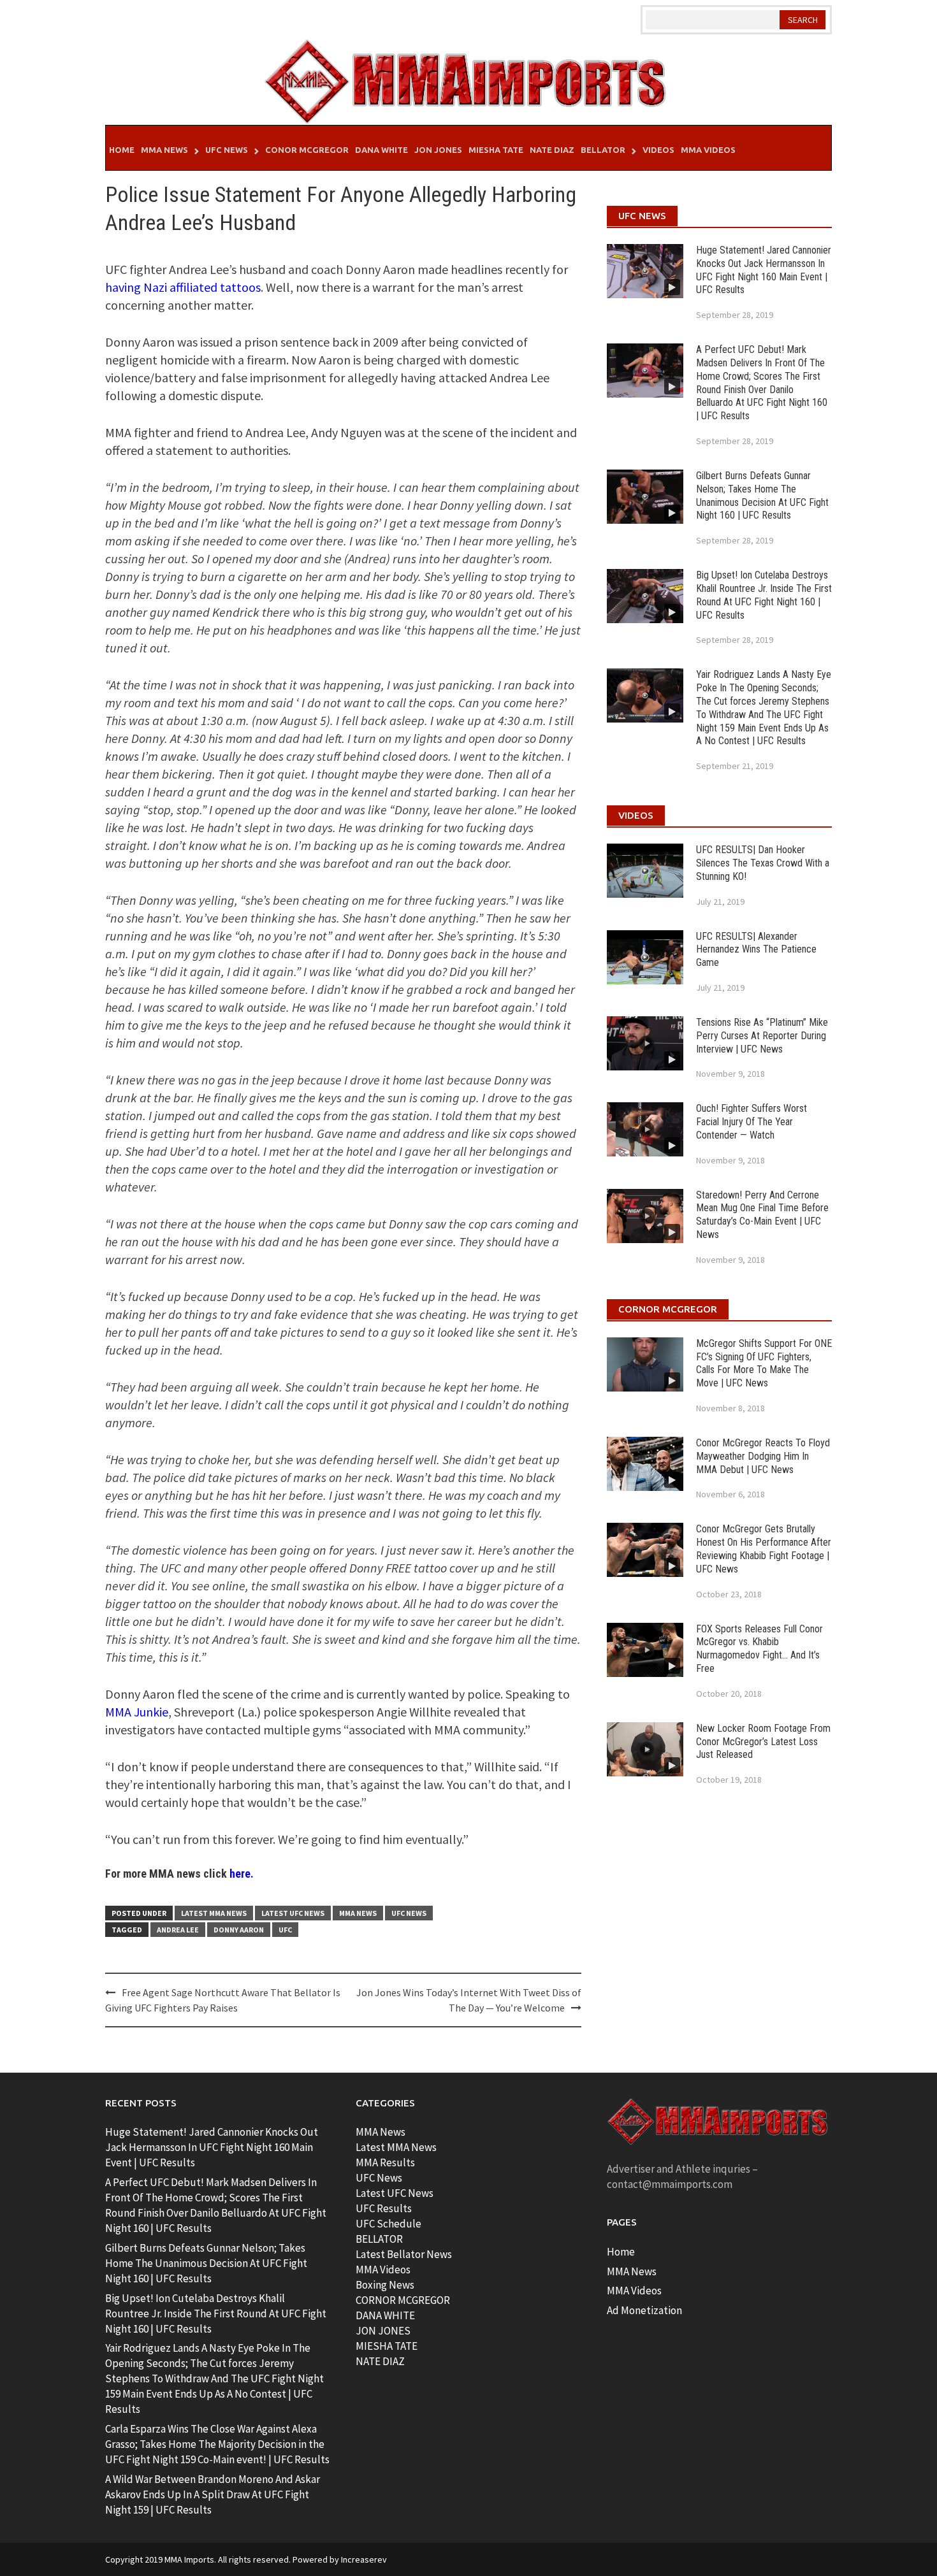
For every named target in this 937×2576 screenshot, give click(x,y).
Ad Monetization (644, 2310)
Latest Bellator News (404, 2254)
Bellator (603, 150)
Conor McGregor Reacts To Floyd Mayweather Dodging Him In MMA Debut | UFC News (763, 1456)
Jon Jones (438, 150)
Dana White (381, 150)
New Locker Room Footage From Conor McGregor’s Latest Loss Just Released (763, 1742)
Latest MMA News (214, 1913)
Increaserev (364, 2559)
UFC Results (384, 2208)
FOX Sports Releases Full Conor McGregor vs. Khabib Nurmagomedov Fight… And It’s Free (759, 1649)
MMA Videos (708, 150)
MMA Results (385, 2162)
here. (242, 1874)
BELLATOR (379, 2239)
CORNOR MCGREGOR (403, 2300)
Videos (658, 150)
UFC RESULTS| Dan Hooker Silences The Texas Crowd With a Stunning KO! (763, 863)
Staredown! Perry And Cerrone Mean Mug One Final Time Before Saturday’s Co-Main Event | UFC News (762, 1215)
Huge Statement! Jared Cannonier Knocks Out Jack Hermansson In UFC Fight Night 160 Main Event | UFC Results (764, 270)
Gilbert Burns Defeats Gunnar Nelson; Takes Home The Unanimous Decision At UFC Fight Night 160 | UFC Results (762, 495)
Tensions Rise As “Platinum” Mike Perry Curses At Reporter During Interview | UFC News (762, 1036)
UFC (285, 1930)
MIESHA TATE (387, 2346)
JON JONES (383, 2331)
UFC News (227, 150)
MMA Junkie (137, 1712)
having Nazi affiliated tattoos (183, 287)
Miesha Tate (496, 150)
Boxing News (385, 2285)
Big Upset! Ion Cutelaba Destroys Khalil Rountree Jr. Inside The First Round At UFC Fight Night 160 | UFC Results (764, 595)
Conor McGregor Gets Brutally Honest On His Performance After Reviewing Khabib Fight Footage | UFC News (764, 1549)
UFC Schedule (389, 2224)
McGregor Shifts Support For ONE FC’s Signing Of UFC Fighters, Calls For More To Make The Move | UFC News (764, 1363)
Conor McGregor (307, 150)
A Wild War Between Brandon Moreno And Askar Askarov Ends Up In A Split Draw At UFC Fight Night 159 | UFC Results (213, 2494)
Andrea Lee (178, 1930)
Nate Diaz (552, 150)
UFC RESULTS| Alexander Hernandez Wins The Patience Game (756, 950)
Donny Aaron (239, 1930)
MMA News (164, 150)
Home (122, 150)
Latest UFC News (293, 1913)
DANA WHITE (385, 2315)
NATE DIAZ (380, 2361)
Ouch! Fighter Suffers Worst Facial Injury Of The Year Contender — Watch (752, 1122)
